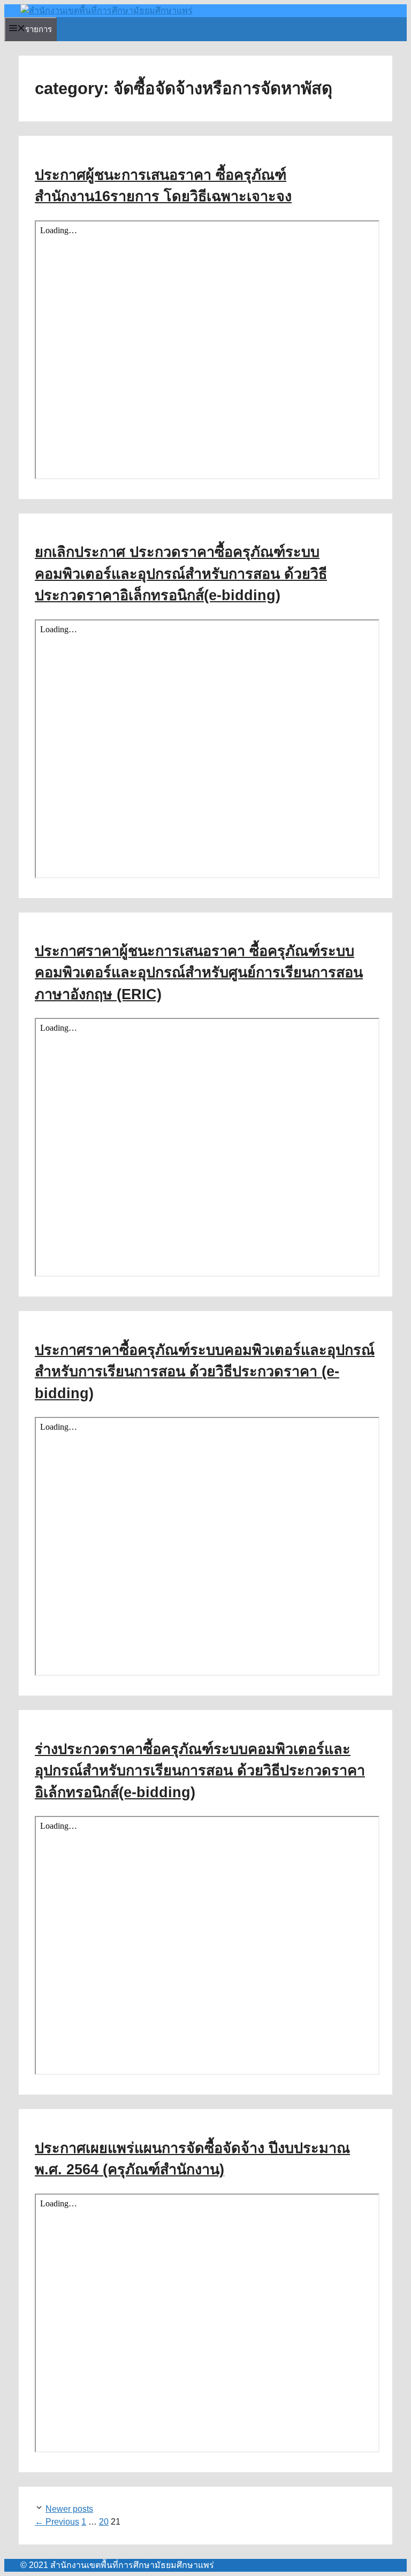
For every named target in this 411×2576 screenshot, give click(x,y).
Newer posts (69, 2509)
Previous (57, 2522)
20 (104, 2522)
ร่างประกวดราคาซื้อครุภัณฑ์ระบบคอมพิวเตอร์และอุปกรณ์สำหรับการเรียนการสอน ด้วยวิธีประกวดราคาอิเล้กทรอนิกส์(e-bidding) (200, 1771)
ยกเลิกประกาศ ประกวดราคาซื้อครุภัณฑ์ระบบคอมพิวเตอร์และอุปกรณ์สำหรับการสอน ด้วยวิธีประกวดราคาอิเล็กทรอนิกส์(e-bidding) (181, 574)
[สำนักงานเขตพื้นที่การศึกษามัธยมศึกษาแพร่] (106, 10)
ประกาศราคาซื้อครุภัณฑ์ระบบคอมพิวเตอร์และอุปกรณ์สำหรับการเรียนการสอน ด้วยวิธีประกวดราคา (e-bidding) (205, 1372)
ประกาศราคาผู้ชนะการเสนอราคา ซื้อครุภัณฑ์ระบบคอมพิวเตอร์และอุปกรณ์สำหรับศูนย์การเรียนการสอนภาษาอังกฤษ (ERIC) (199, 973)
